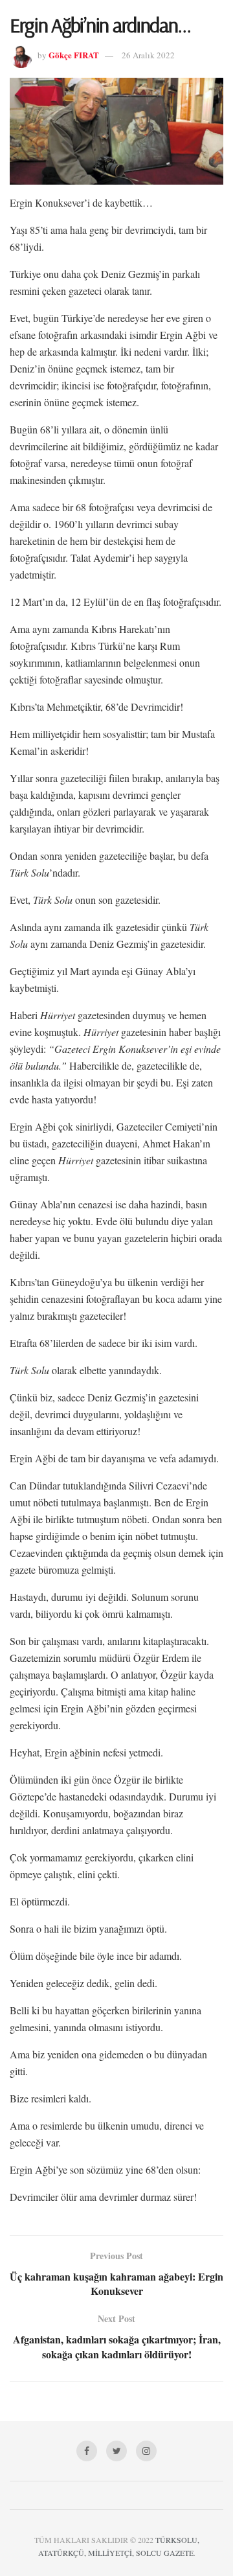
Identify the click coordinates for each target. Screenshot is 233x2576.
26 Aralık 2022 (148, 55)
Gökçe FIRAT (74, 55)
